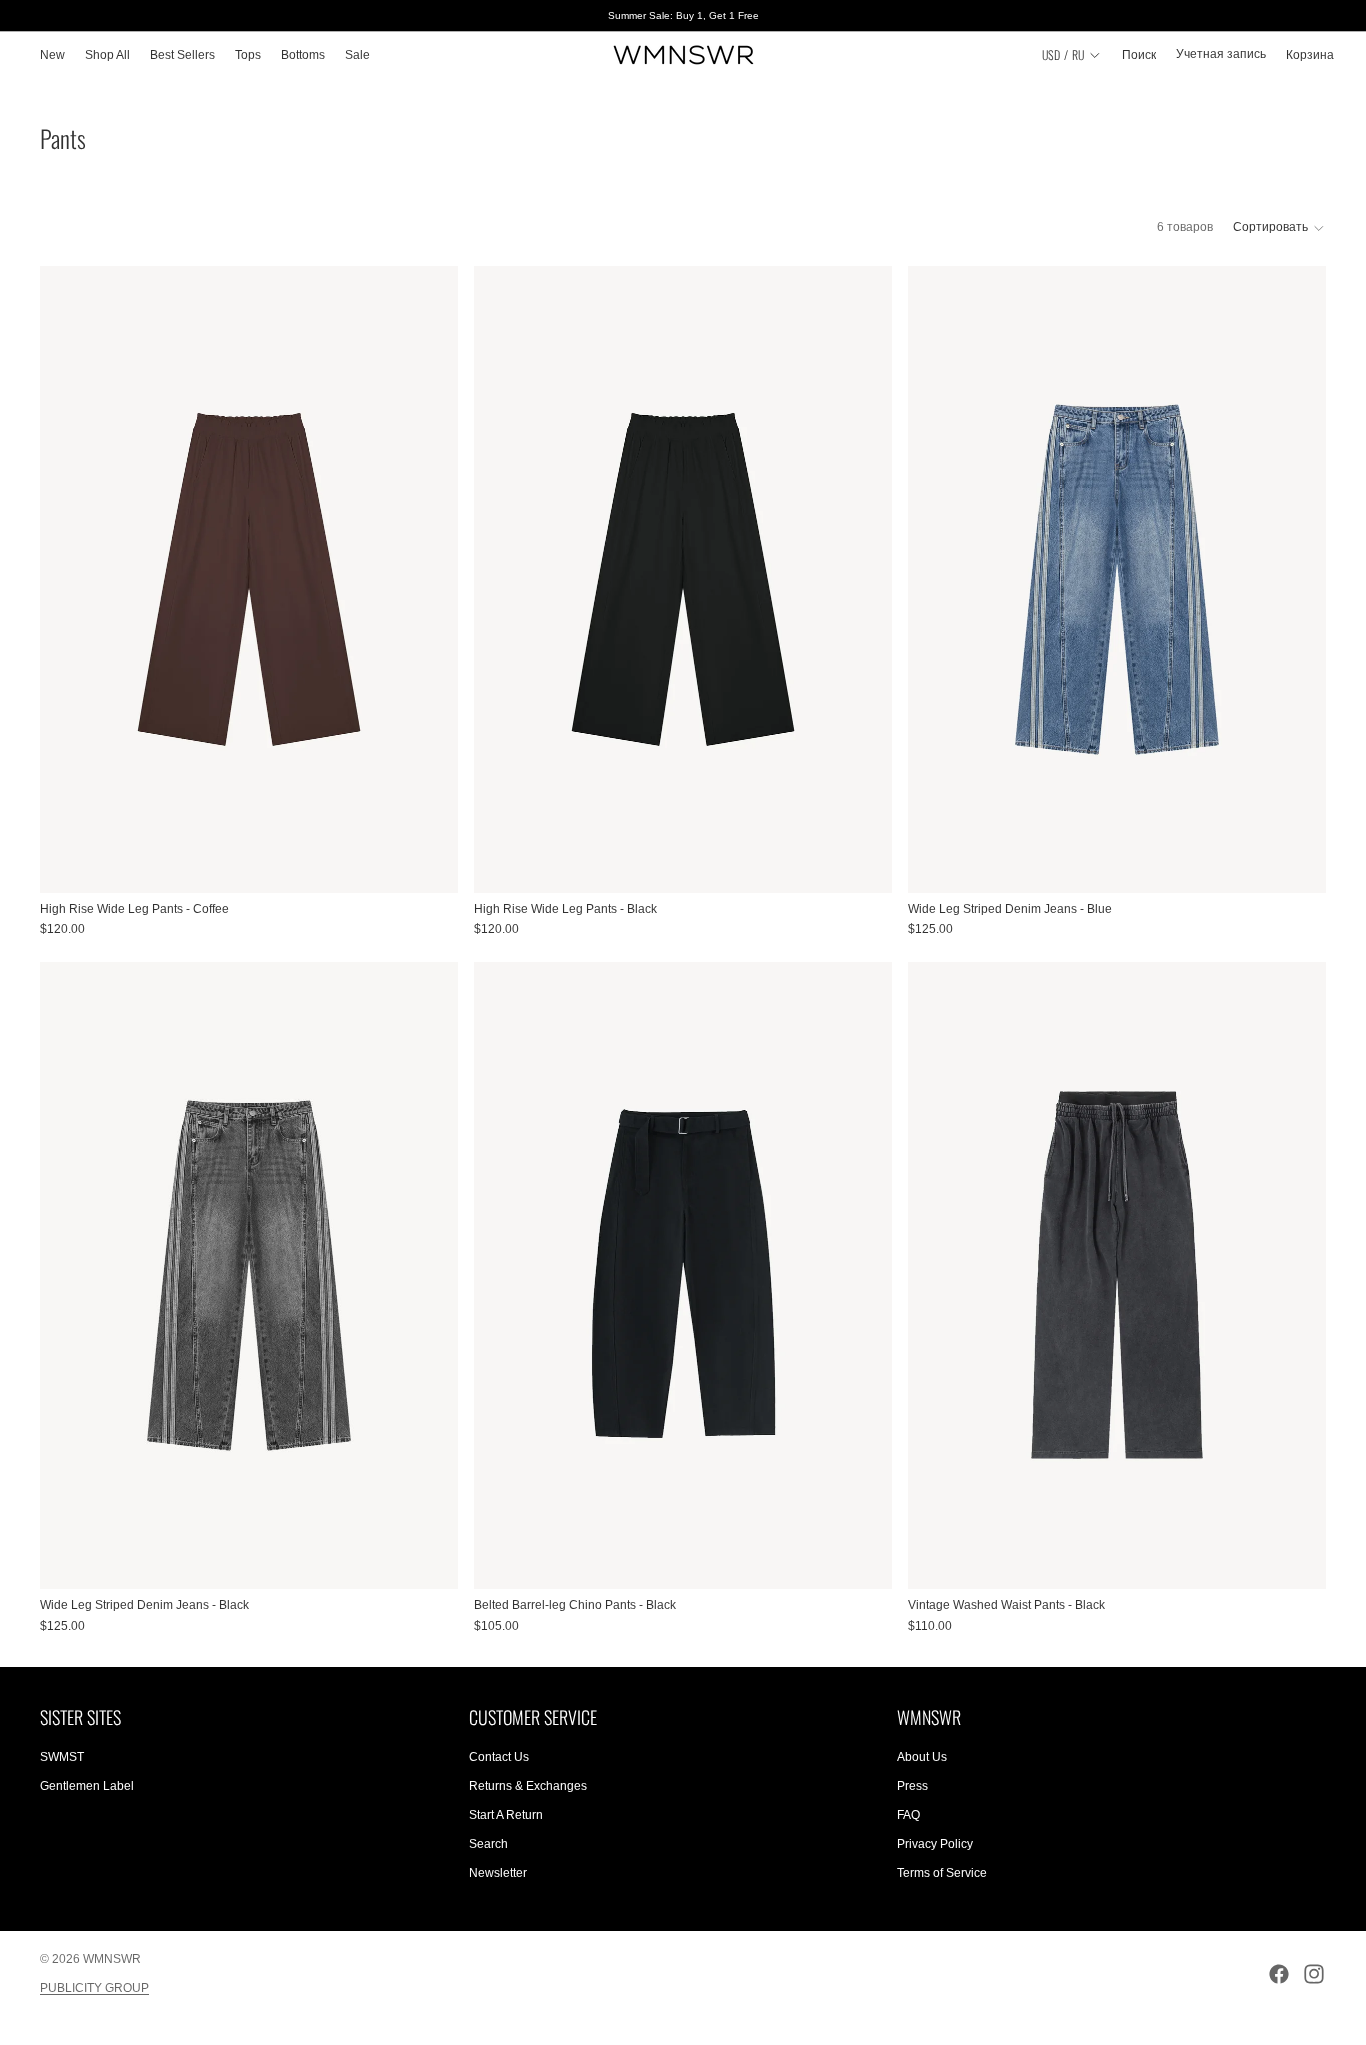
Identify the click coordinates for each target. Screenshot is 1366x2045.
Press (912, 1786)
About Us (922, 1757)
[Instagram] (1314, 1974)
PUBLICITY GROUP (94, 1988)
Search (488, 1844)
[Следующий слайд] (428, 579)
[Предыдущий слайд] (70, 579)
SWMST (62, 1757)
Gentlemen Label (87, 1786)
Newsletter (498, 1873)
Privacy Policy (935, 1844)
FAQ (908, 1815)
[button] (1279, 228)
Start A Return (506, 1815)
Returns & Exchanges (528, 1786)
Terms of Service (942, 1873)
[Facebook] (1279, 1974)
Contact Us (499, 1757)
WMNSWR (112, 1959)
